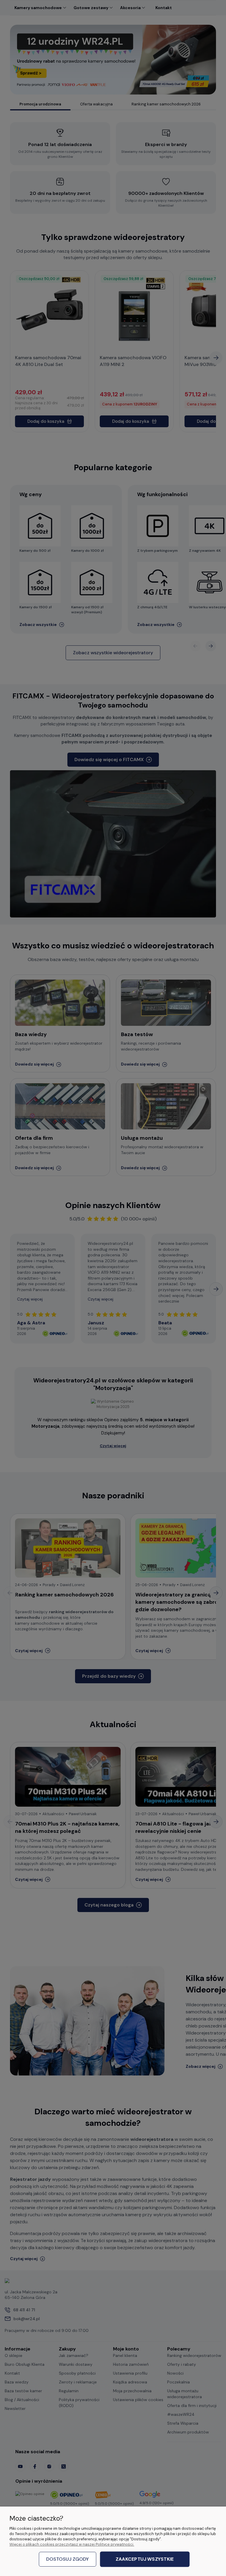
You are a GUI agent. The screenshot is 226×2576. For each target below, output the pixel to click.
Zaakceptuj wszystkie (145, 2559)
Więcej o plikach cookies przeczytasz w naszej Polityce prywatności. (72, 2544)
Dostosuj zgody (68, 2559)
